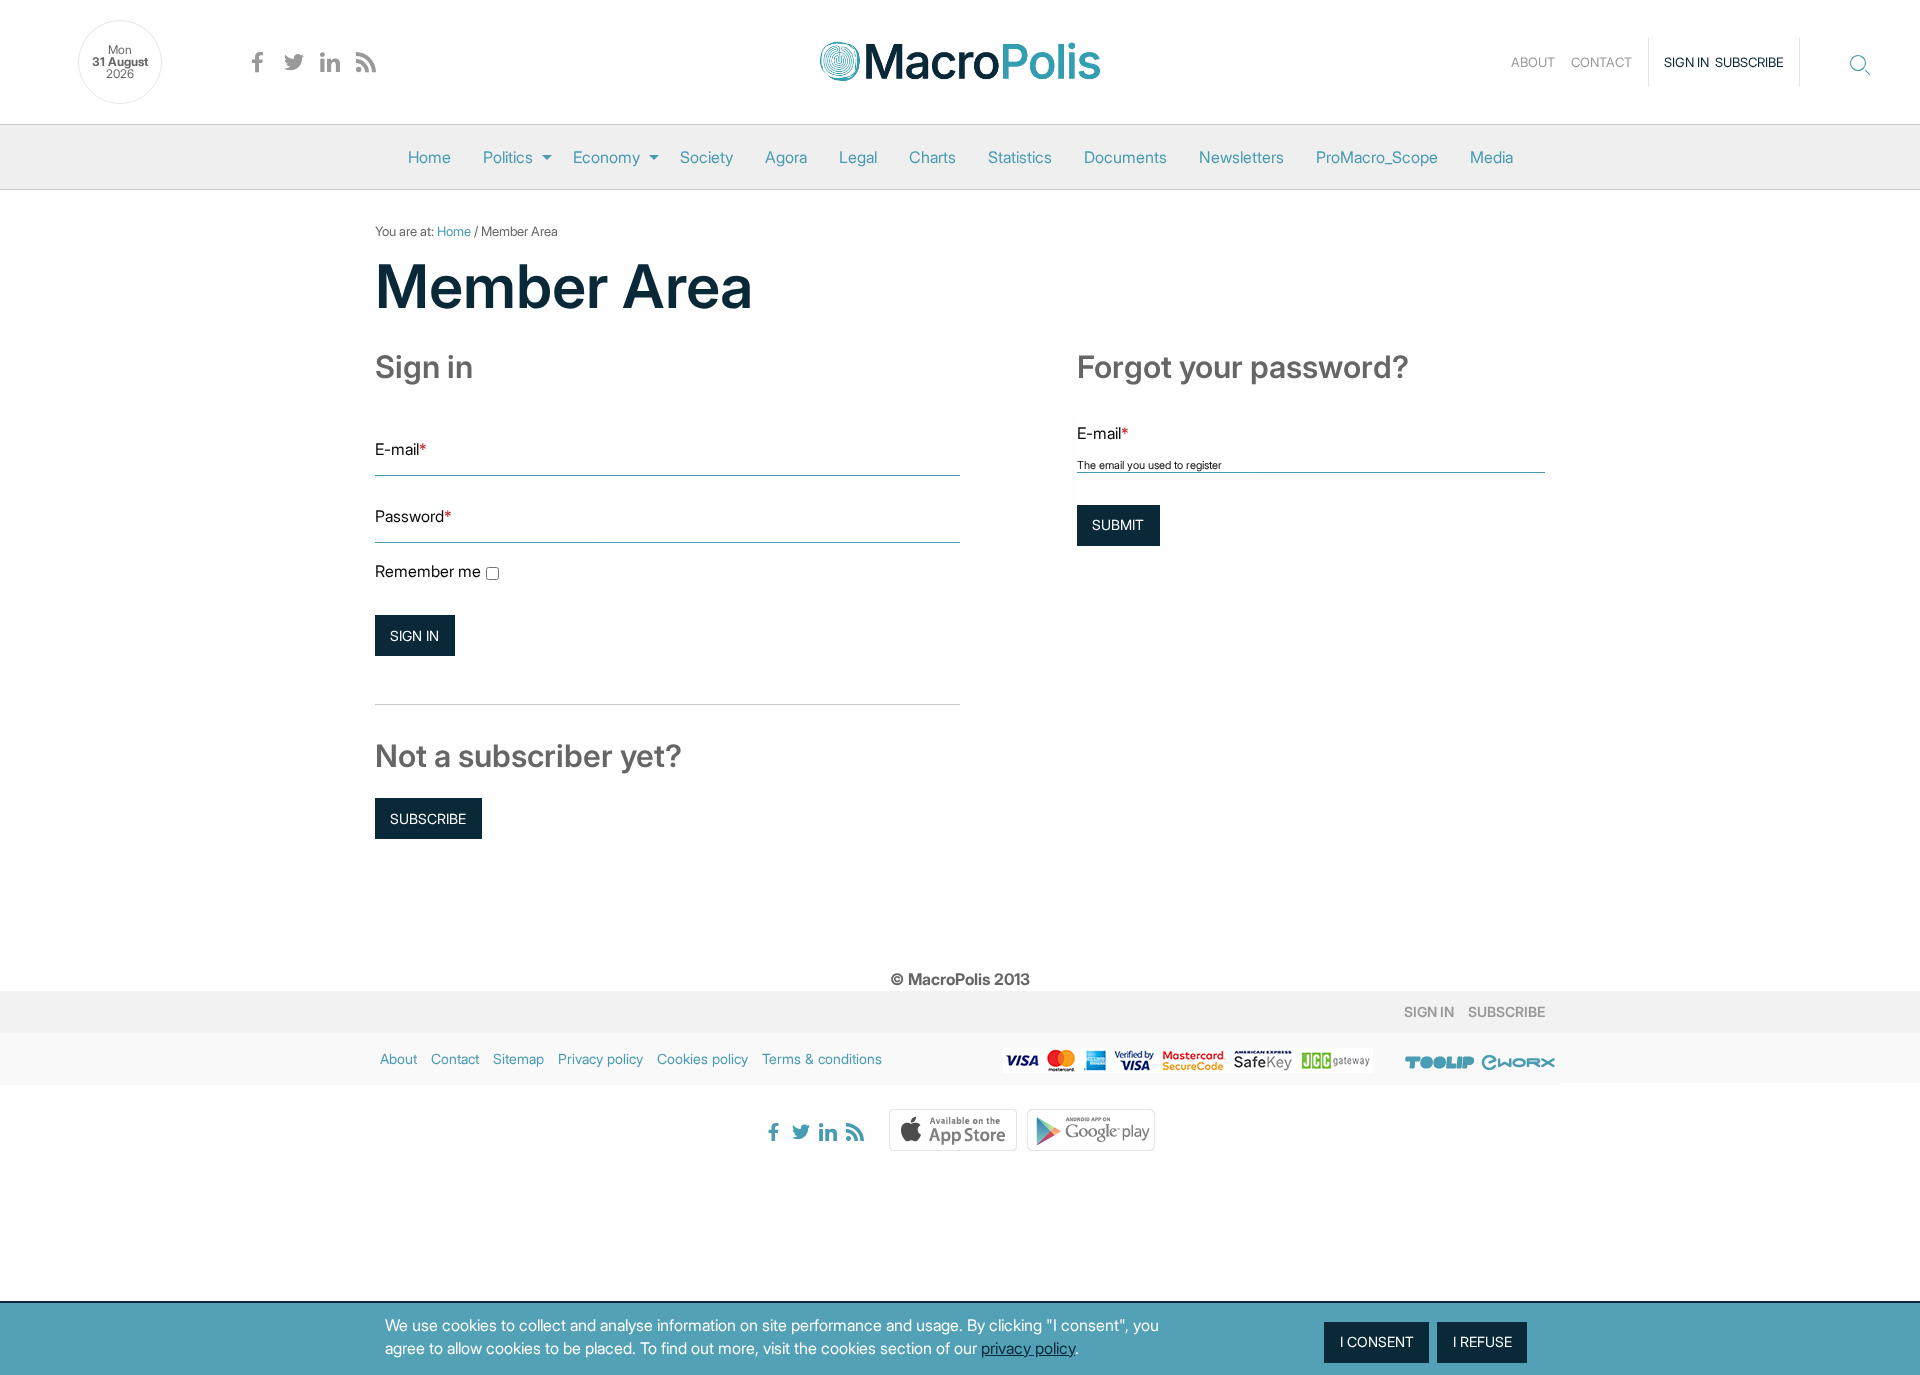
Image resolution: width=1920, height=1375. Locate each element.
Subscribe (1749, 62)
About (1533, 62)
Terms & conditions (822, 1058)
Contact (1601, 62)
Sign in (1686, 62)
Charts (932, 157)
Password (413, 516)
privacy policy (1028, 1348)
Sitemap (518, 1058)
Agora (786, 157)
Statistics (1020, 157)
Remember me (428, 571)
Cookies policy (702, 1058)
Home (429, 157)
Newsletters (1241, 157)
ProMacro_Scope (1377, 157)
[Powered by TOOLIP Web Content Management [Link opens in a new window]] (1440, 1062)
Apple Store (953, 1130)
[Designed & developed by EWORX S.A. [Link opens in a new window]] (1518, 1062)
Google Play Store (1091, 1130)
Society (706, 157)
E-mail (401, 449)
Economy (606, 157)
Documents (1125, 157)
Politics (508, 157)
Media (1491, 157)
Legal (858, 157)
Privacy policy (600, 1058)
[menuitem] (429, 157)
